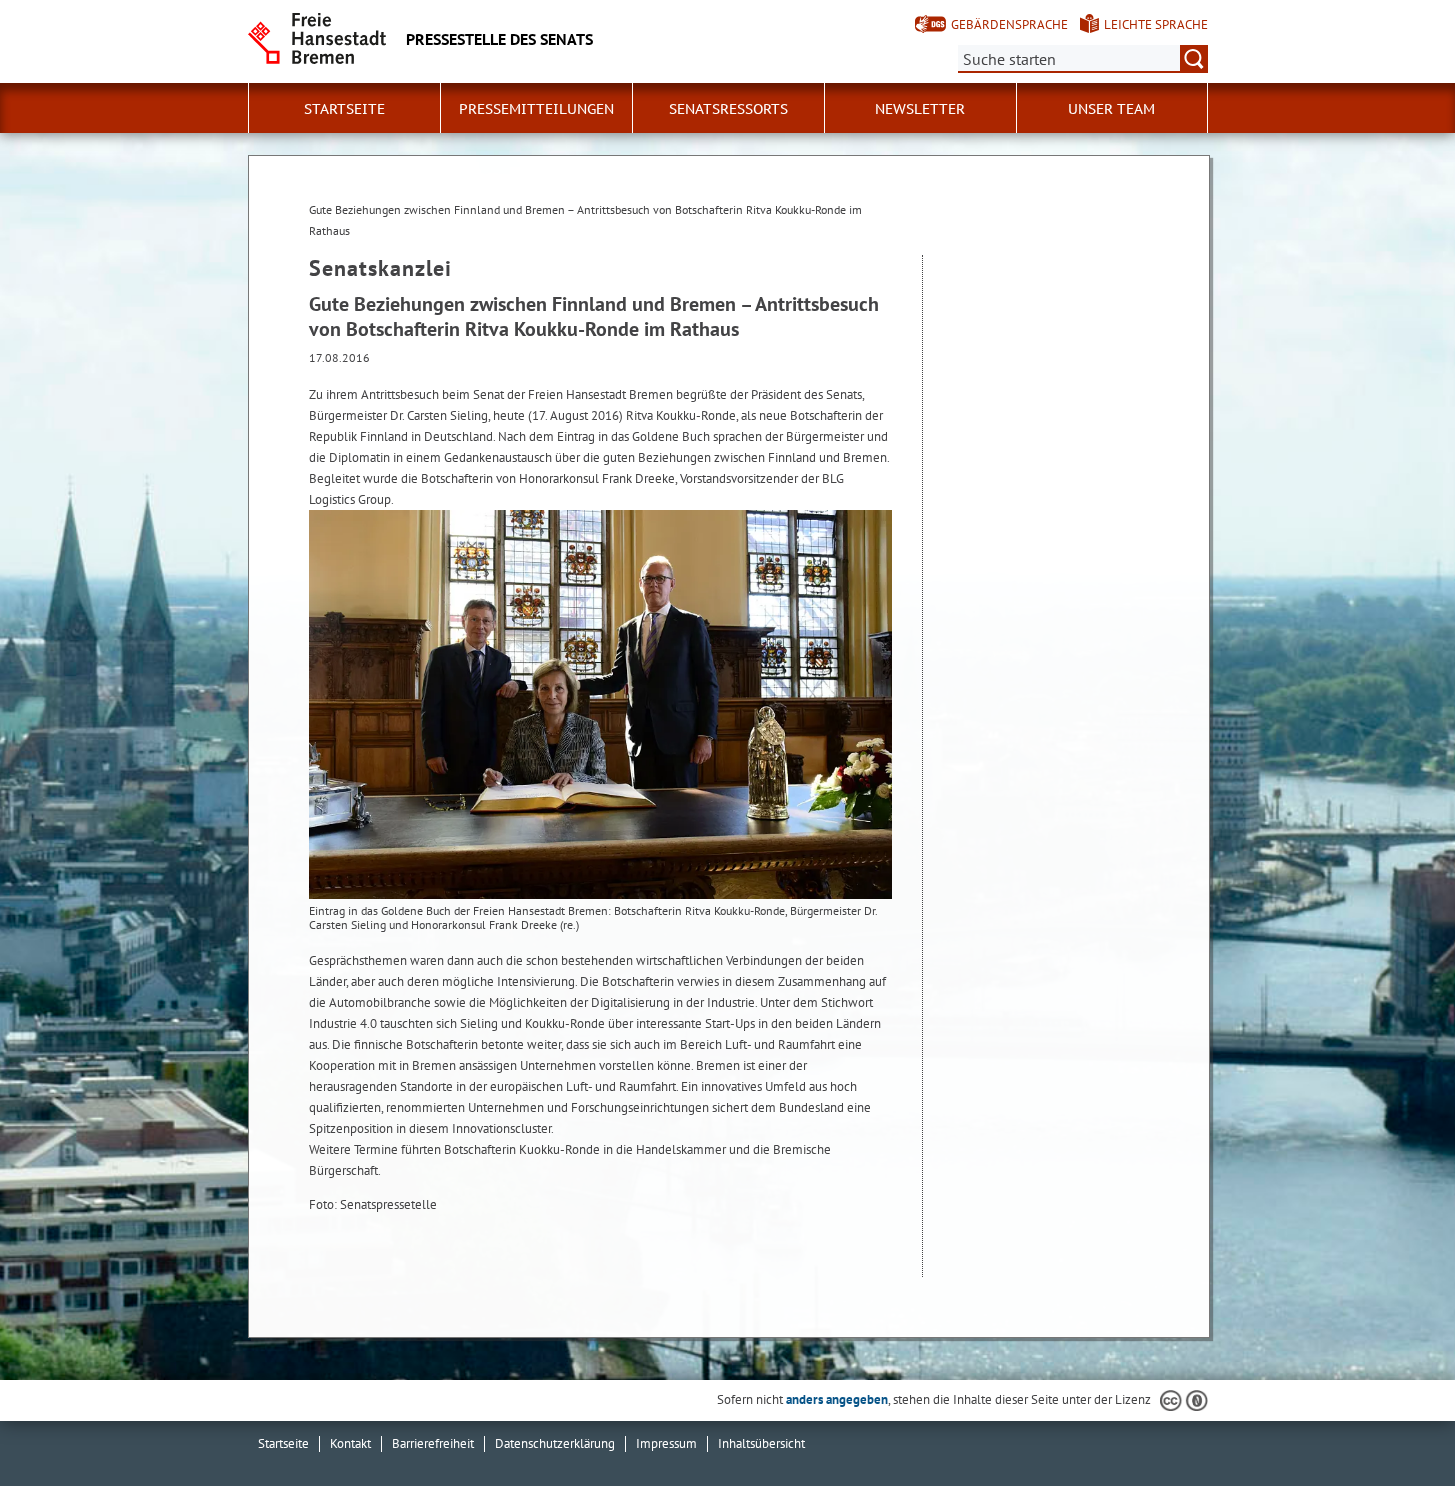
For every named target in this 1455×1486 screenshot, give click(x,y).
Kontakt (350, 1443)
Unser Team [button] (1111, 109)
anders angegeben (837, 1399)
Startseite (344, 109)
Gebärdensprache (1009, 24)
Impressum (666, 1443)
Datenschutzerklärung (555, 1443)
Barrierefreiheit (433, 1443)
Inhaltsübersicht (761, 1443)
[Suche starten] (1194, 59)
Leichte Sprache (1156, 24)
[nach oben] (1393, 1424)
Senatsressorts (728, 109)
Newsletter (920, 109)
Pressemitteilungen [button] (536, 109)
